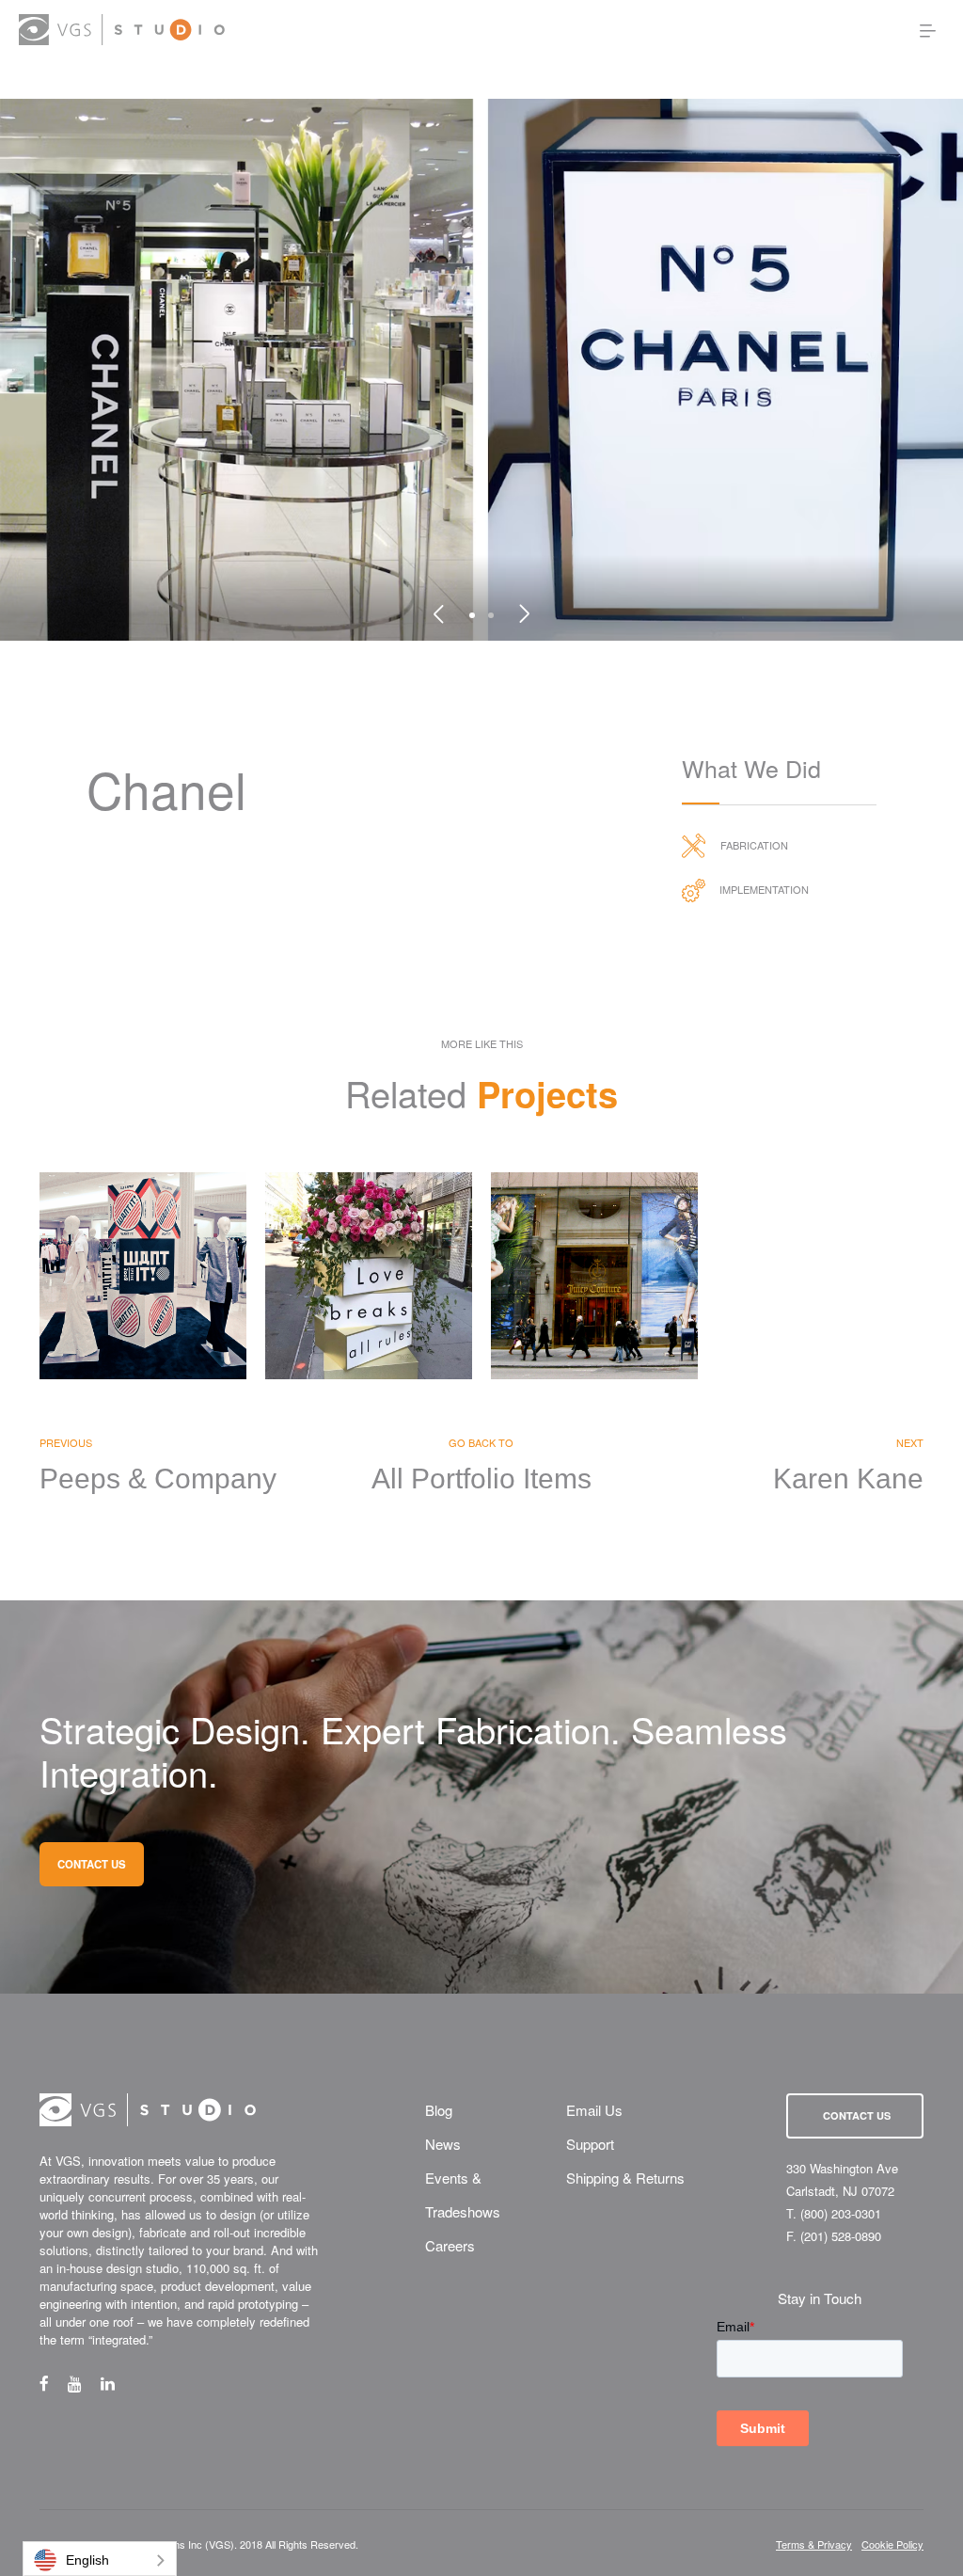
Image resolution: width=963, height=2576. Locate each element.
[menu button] (928, 31)
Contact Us (857, 2115)
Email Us (594, 2110)
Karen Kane (848, 1479)
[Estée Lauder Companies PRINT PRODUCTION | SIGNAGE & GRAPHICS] (369, 1276)
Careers (450, 2245)
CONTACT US (92, 1864)
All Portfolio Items (481, 1479)
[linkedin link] (117, 2383)
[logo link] (122, 30)
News (443, 2144)
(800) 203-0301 (841, 2213)
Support (590, 2144)
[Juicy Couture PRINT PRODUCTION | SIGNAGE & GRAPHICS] (594, 1276)
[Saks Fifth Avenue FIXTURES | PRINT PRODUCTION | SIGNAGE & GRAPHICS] (143, 1276)
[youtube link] (84, 2383)
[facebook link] (54, 2383)
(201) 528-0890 (841, 2236)
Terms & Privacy (814, 2544)
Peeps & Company (158, 1479)
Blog (439, 2110)
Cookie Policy (892, 2544)
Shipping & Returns (625, 2178)
